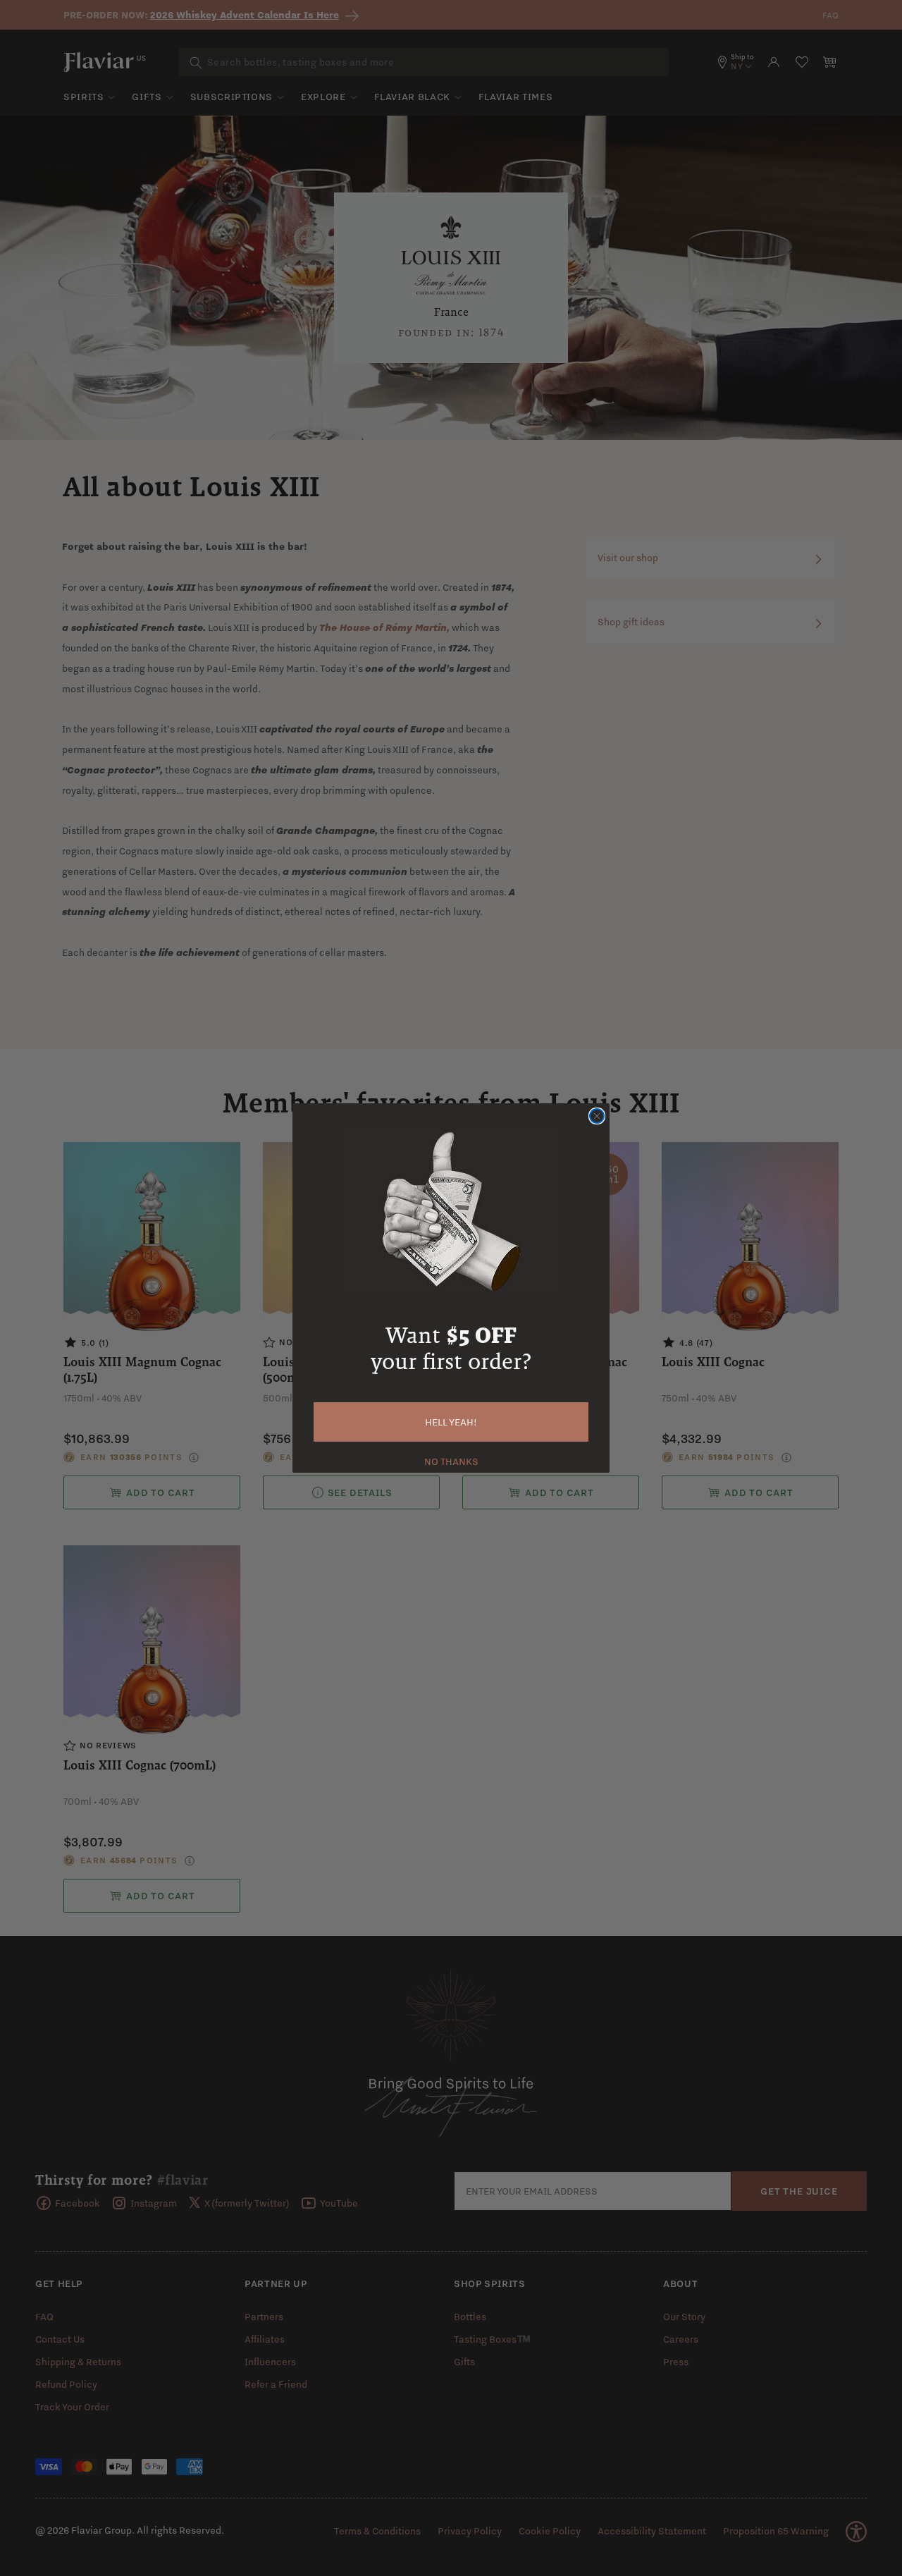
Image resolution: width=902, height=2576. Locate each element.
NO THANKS (451, 1460)
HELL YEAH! (451, 1422)
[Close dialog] (597, 1116)
